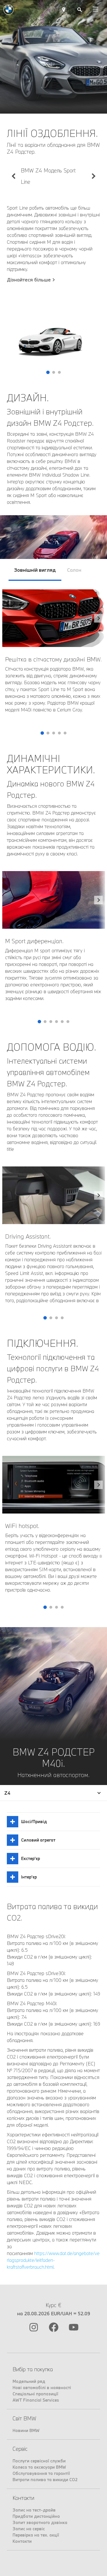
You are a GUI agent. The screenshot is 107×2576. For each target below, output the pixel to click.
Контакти (22, 2541)
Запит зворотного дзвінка (40, 2522)
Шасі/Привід (34, 1822)
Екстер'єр (31, 1858)
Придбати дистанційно (36, 2516)
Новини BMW (26, 2430)
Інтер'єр (29, 1877)
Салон (74, 570)
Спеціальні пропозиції (35, 2394)
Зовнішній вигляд (35, 570)
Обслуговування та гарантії (41, 2473)
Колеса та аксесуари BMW (39, 2467)
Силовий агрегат (38, 1840)
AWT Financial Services (36, 2400)
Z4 (7, 1793)
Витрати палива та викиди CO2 (45, 2480)
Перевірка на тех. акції (36, 2535)
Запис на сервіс (29, 2529)
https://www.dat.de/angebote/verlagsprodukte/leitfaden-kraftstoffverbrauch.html (53, 2260)
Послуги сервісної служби (39, 2461)
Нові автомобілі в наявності (42, 2388)
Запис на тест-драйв (34, 2510)
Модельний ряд (29, 2381)
